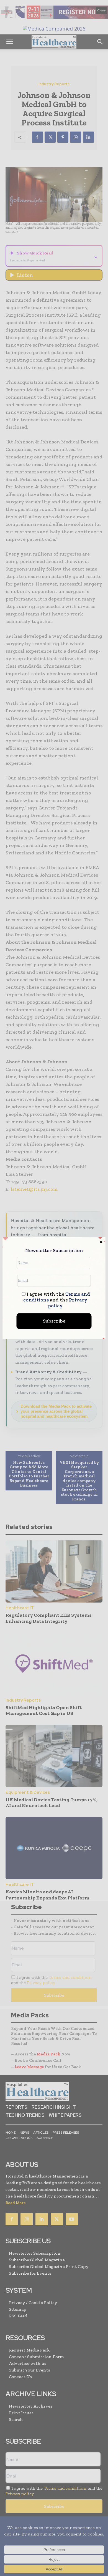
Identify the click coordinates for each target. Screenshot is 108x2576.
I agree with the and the (57, 1300)
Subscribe (54, 1321)
